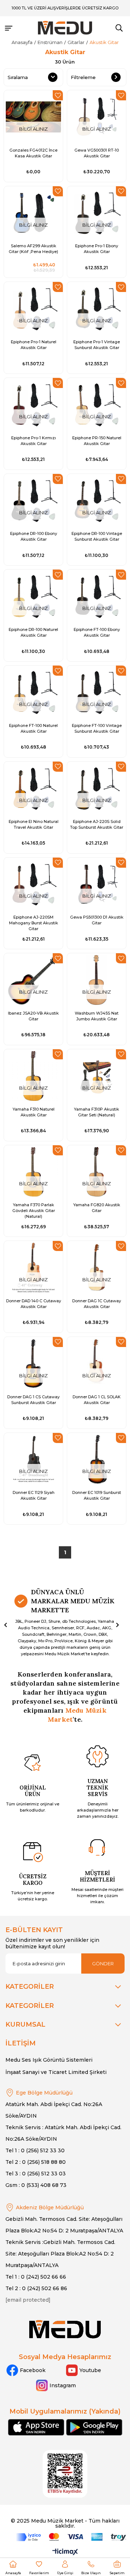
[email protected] (28, 2300)
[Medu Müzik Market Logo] (65, 2329)
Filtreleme (83, 77)
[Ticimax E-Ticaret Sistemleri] (65, 2552)
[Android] (94, 2427)
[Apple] (36, 2427)
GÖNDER (103, 1963)
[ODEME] (71, 2537)
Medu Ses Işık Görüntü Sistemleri (49, 2060)
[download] (65, 2474)
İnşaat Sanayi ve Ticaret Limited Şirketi (56, 2072)
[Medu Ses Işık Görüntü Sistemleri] (65, 28)
